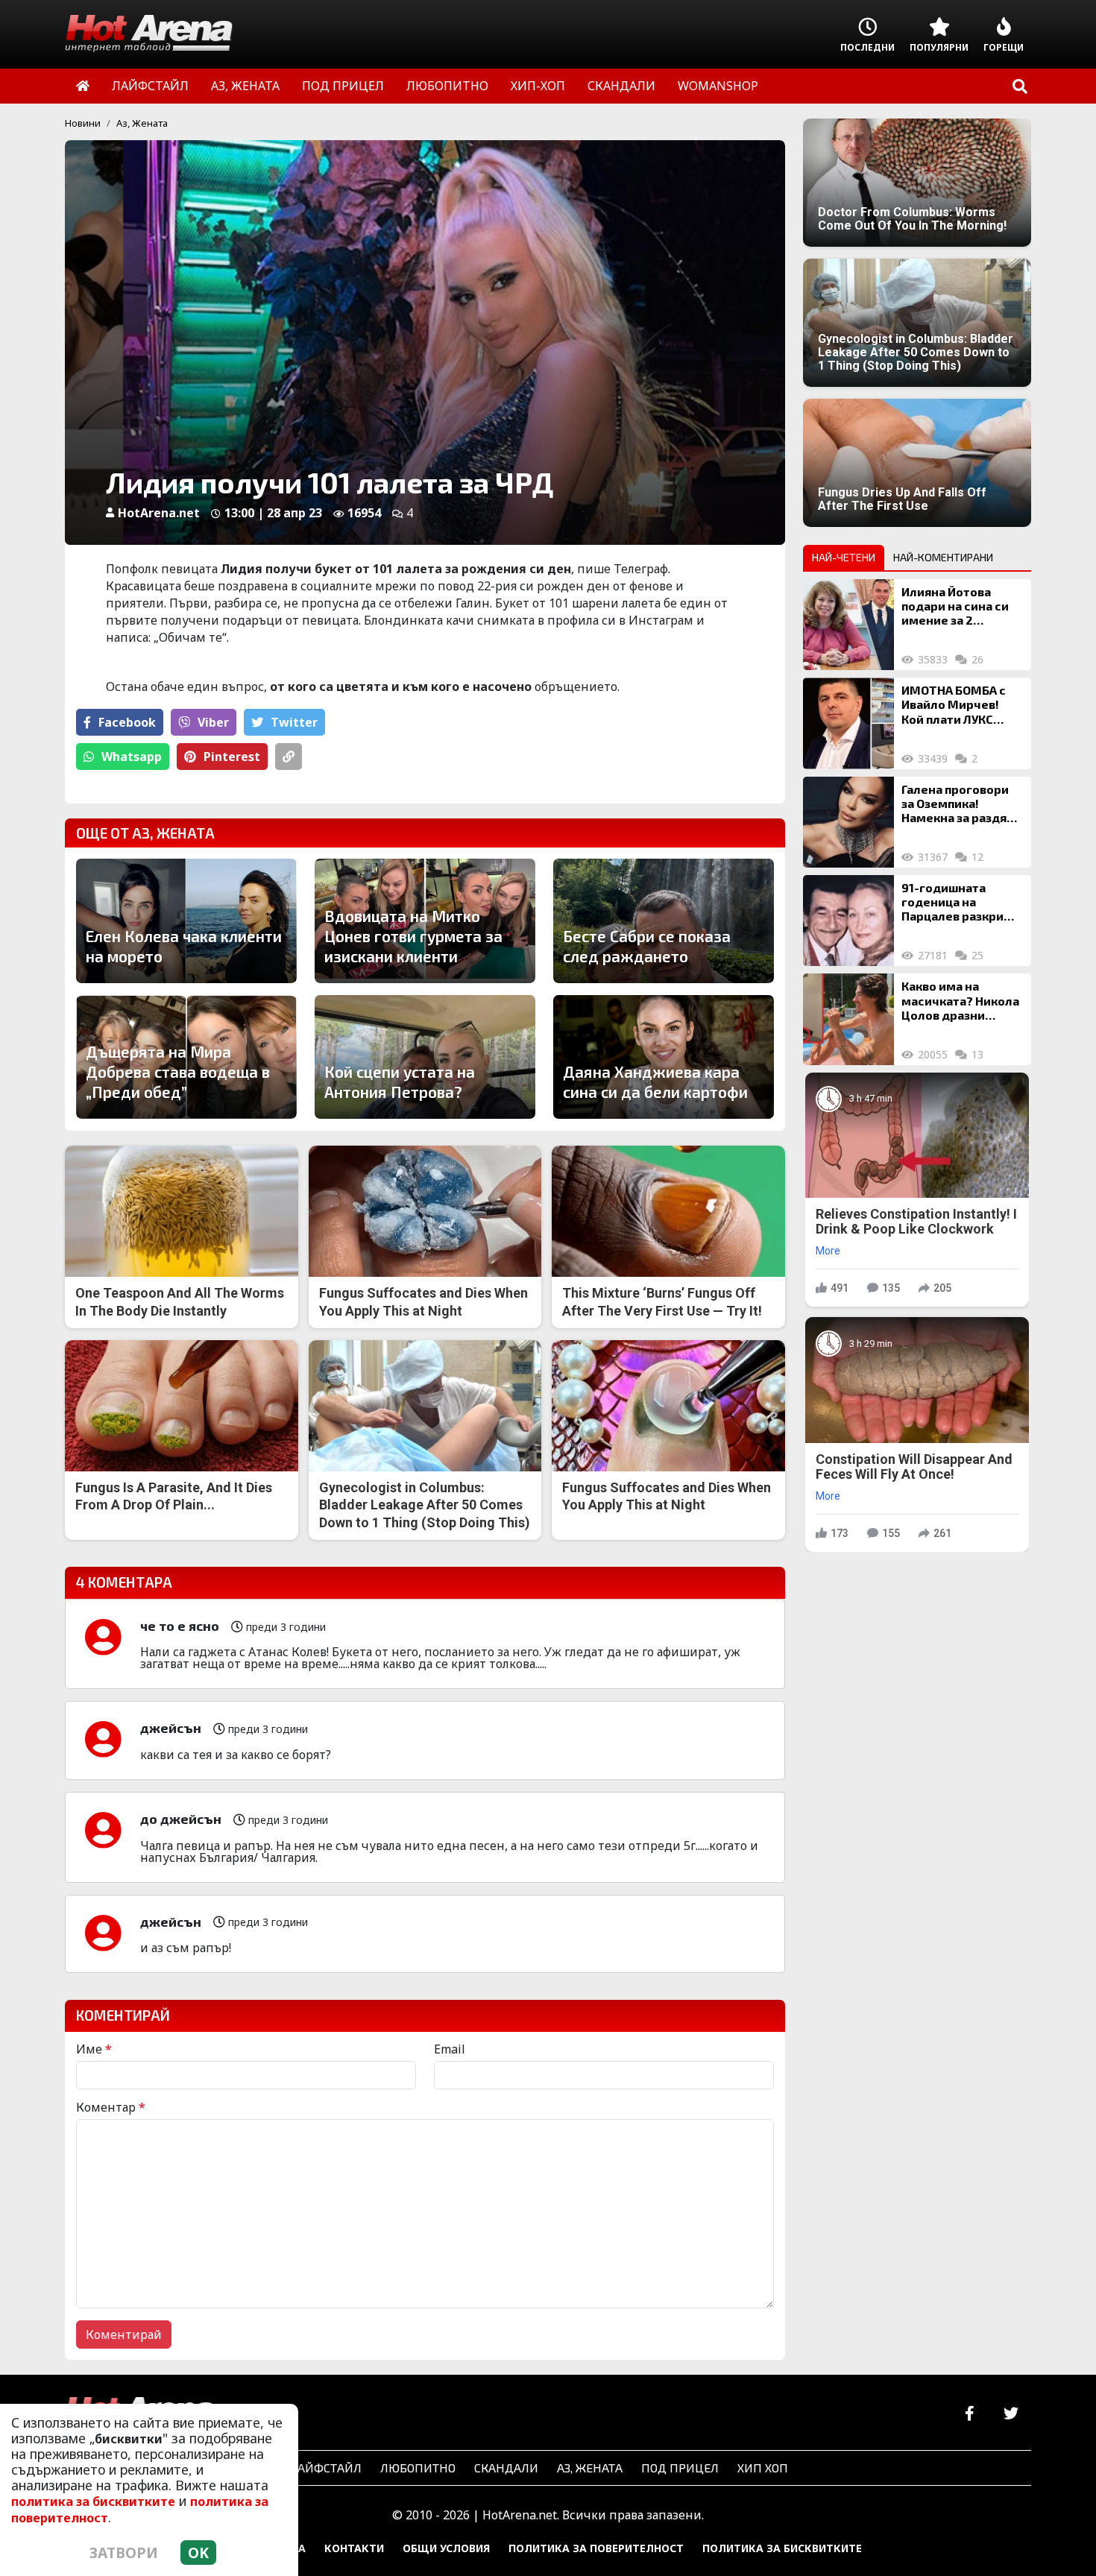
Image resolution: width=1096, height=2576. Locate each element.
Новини (83, 123)
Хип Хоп (763, 2468)
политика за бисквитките (93, 2501)
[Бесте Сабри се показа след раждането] (664, 921)
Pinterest (232, 757)
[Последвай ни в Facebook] (970, 2414)
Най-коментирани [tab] (943, 557)
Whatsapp (132, 757)
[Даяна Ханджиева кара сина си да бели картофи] (664, 1057)
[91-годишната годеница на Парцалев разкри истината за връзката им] (848, 921)
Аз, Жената (142, 123)
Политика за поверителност (596, 2548)
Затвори (124, 2553)
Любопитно (418, 2468)
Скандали (506, 2468)
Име (94, 2049)
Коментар (111, 2107)
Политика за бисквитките (782, 2548)
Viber (213, 722)
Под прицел (680, 2468)
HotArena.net (159, 513)
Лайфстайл (325, 2468)
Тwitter (294, 722)
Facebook (127, 722)
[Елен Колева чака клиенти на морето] (186, 921)
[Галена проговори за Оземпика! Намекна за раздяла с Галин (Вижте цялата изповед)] (848, 822)
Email (450, 2049)
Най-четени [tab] (844, 557)
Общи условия (446, 2548)
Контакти (354, 2548)
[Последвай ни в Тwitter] (1011, 2414)
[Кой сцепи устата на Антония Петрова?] (425, 1057)
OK (198, 2553)
